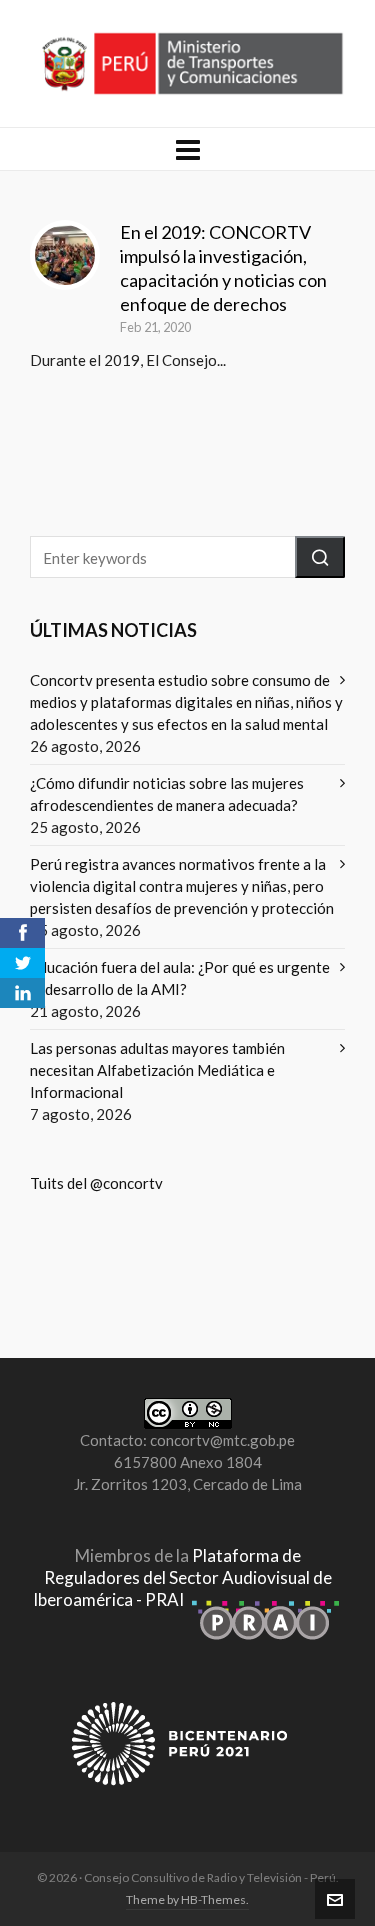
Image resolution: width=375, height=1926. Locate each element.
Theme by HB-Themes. (187, 1899)
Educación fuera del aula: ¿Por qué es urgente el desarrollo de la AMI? (180, 978)
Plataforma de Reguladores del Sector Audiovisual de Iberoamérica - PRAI (182, 1577)
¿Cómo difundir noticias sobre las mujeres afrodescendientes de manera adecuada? (167, 794)
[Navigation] (187, 149)
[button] (320, 557)
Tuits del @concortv (96, 1183)
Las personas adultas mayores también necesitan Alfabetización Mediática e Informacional (157, 1070)
